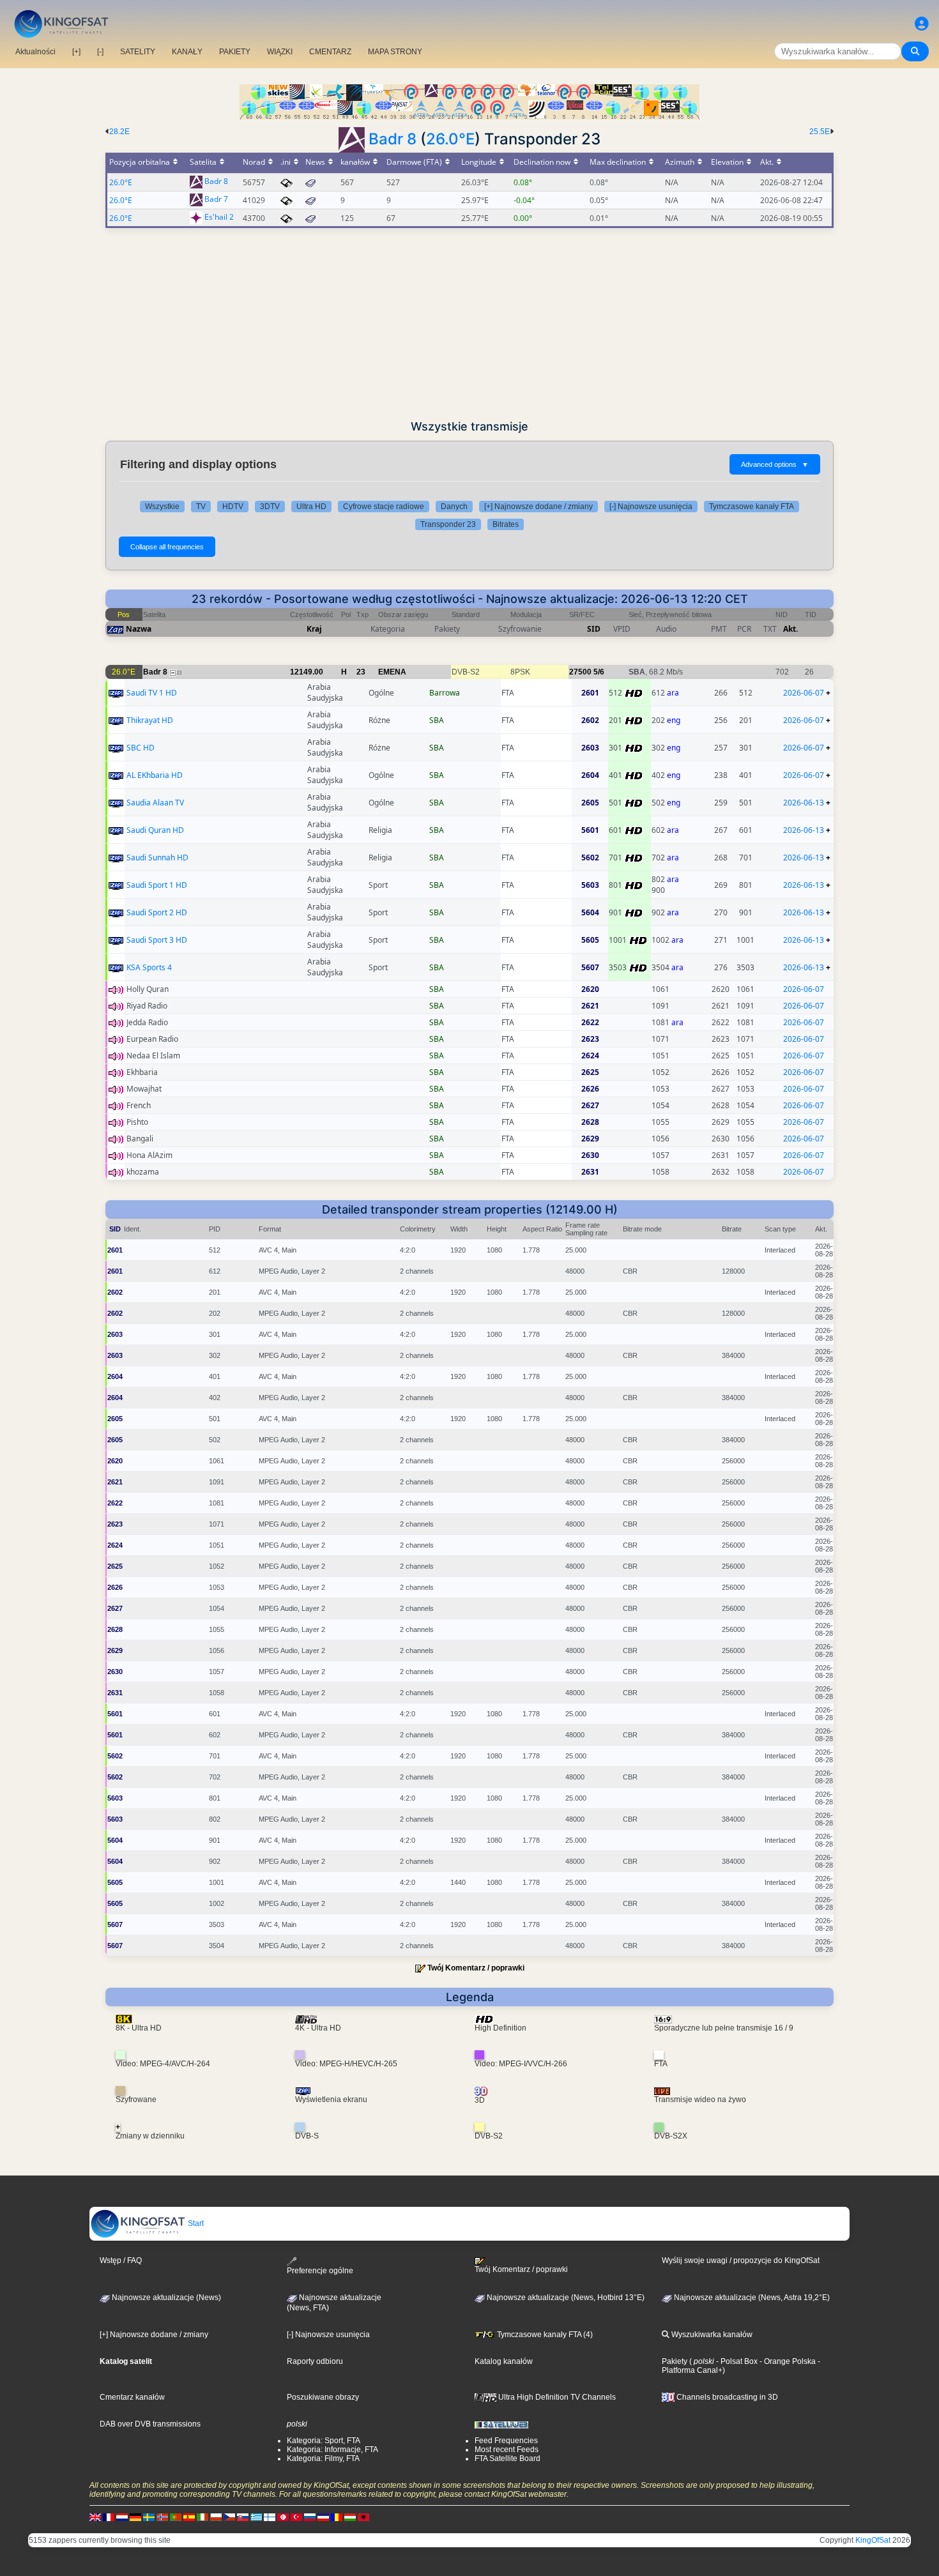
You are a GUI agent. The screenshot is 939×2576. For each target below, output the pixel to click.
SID (594, 629)
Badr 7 (216, 200)
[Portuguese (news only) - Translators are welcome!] (176, 2517)
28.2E (119, 132)
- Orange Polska (787, 2361)
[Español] (189, 2517)
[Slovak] (243, 2517)
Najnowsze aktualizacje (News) (165, 2298)
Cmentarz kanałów (132, 2397)
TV (201, 507)
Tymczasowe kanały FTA (752, 507)
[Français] (109, 2517)
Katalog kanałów (504, 2361)
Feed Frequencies (506, 2441)
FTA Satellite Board (508, 2458)
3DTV (270, 507)
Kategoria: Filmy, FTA (323, 2458)
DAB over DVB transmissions (150, 2424)
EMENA (392, 672)
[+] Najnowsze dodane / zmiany (538, 507)
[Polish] (216, 2517)
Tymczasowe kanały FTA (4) (544, 2335)
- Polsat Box (736, 2361)
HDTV (233, 507)
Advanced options (775, 464)
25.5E (820, 132)
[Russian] (310, 2517)
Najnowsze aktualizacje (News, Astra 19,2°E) (751, 2298)
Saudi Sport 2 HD (157, 912)
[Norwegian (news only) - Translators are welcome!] (162, 2517)
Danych (454, 507)
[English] (95, 2517)
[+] (76, 52)
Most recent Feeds (507, 2450)
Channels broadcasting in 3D (726, 2397)
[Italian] (202, 2517)
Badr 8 (393, 139)
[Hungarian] (350, 2517)
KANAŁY (187, 52)
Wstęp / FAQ (121, 2260)
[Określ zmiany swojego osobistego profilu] (922, 24)
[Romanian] (337, 2517)
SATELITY (138, 52)
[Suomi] (270, 2517)
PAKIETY (235, 52)
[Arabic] (283, 2517)
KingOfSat (873, 2540)
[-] (100, 52)
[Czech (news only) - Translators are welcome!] (229, 2517)
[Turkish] (296, 2517)
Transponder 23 (448, 524)
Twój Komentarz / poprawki (476, 1968)
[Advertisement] (469, 324)
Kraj (314, 629)
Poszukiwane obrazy (323, 2397)
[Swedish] (149, 2517)
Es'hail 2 (219, 217)
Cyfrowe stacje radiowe (384, 507)
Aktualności (35, 52)
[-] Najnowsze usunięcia (651, 507)
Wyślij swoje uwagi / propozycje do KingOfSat (741, 2260)
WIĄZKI (280, 52)
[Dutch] (122, 2517)
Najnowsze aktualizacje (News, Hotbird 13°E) (565, 2298)
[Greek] (256, 2517)
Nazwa (139, 629)
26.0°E (450, 139)
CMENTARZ (330, 52)
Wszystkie (162, 507)
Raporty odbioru (315, 2361)
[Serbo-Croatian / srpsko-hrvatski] (323, 2517)
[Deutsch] (135, 2517)
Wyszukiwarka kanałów (711, 2335)
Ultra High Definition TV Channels (556, 2397)
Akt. (790, 629)
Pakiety (675, 2361)
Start (195, 2223)
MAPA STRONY (395, 52)
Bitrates (506, 524)
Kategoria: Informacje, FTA (332, 2450)
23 (361, 672)
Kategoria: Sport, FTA (324, 2441)
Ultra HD (311, 507)
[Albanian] (363, 2517)
